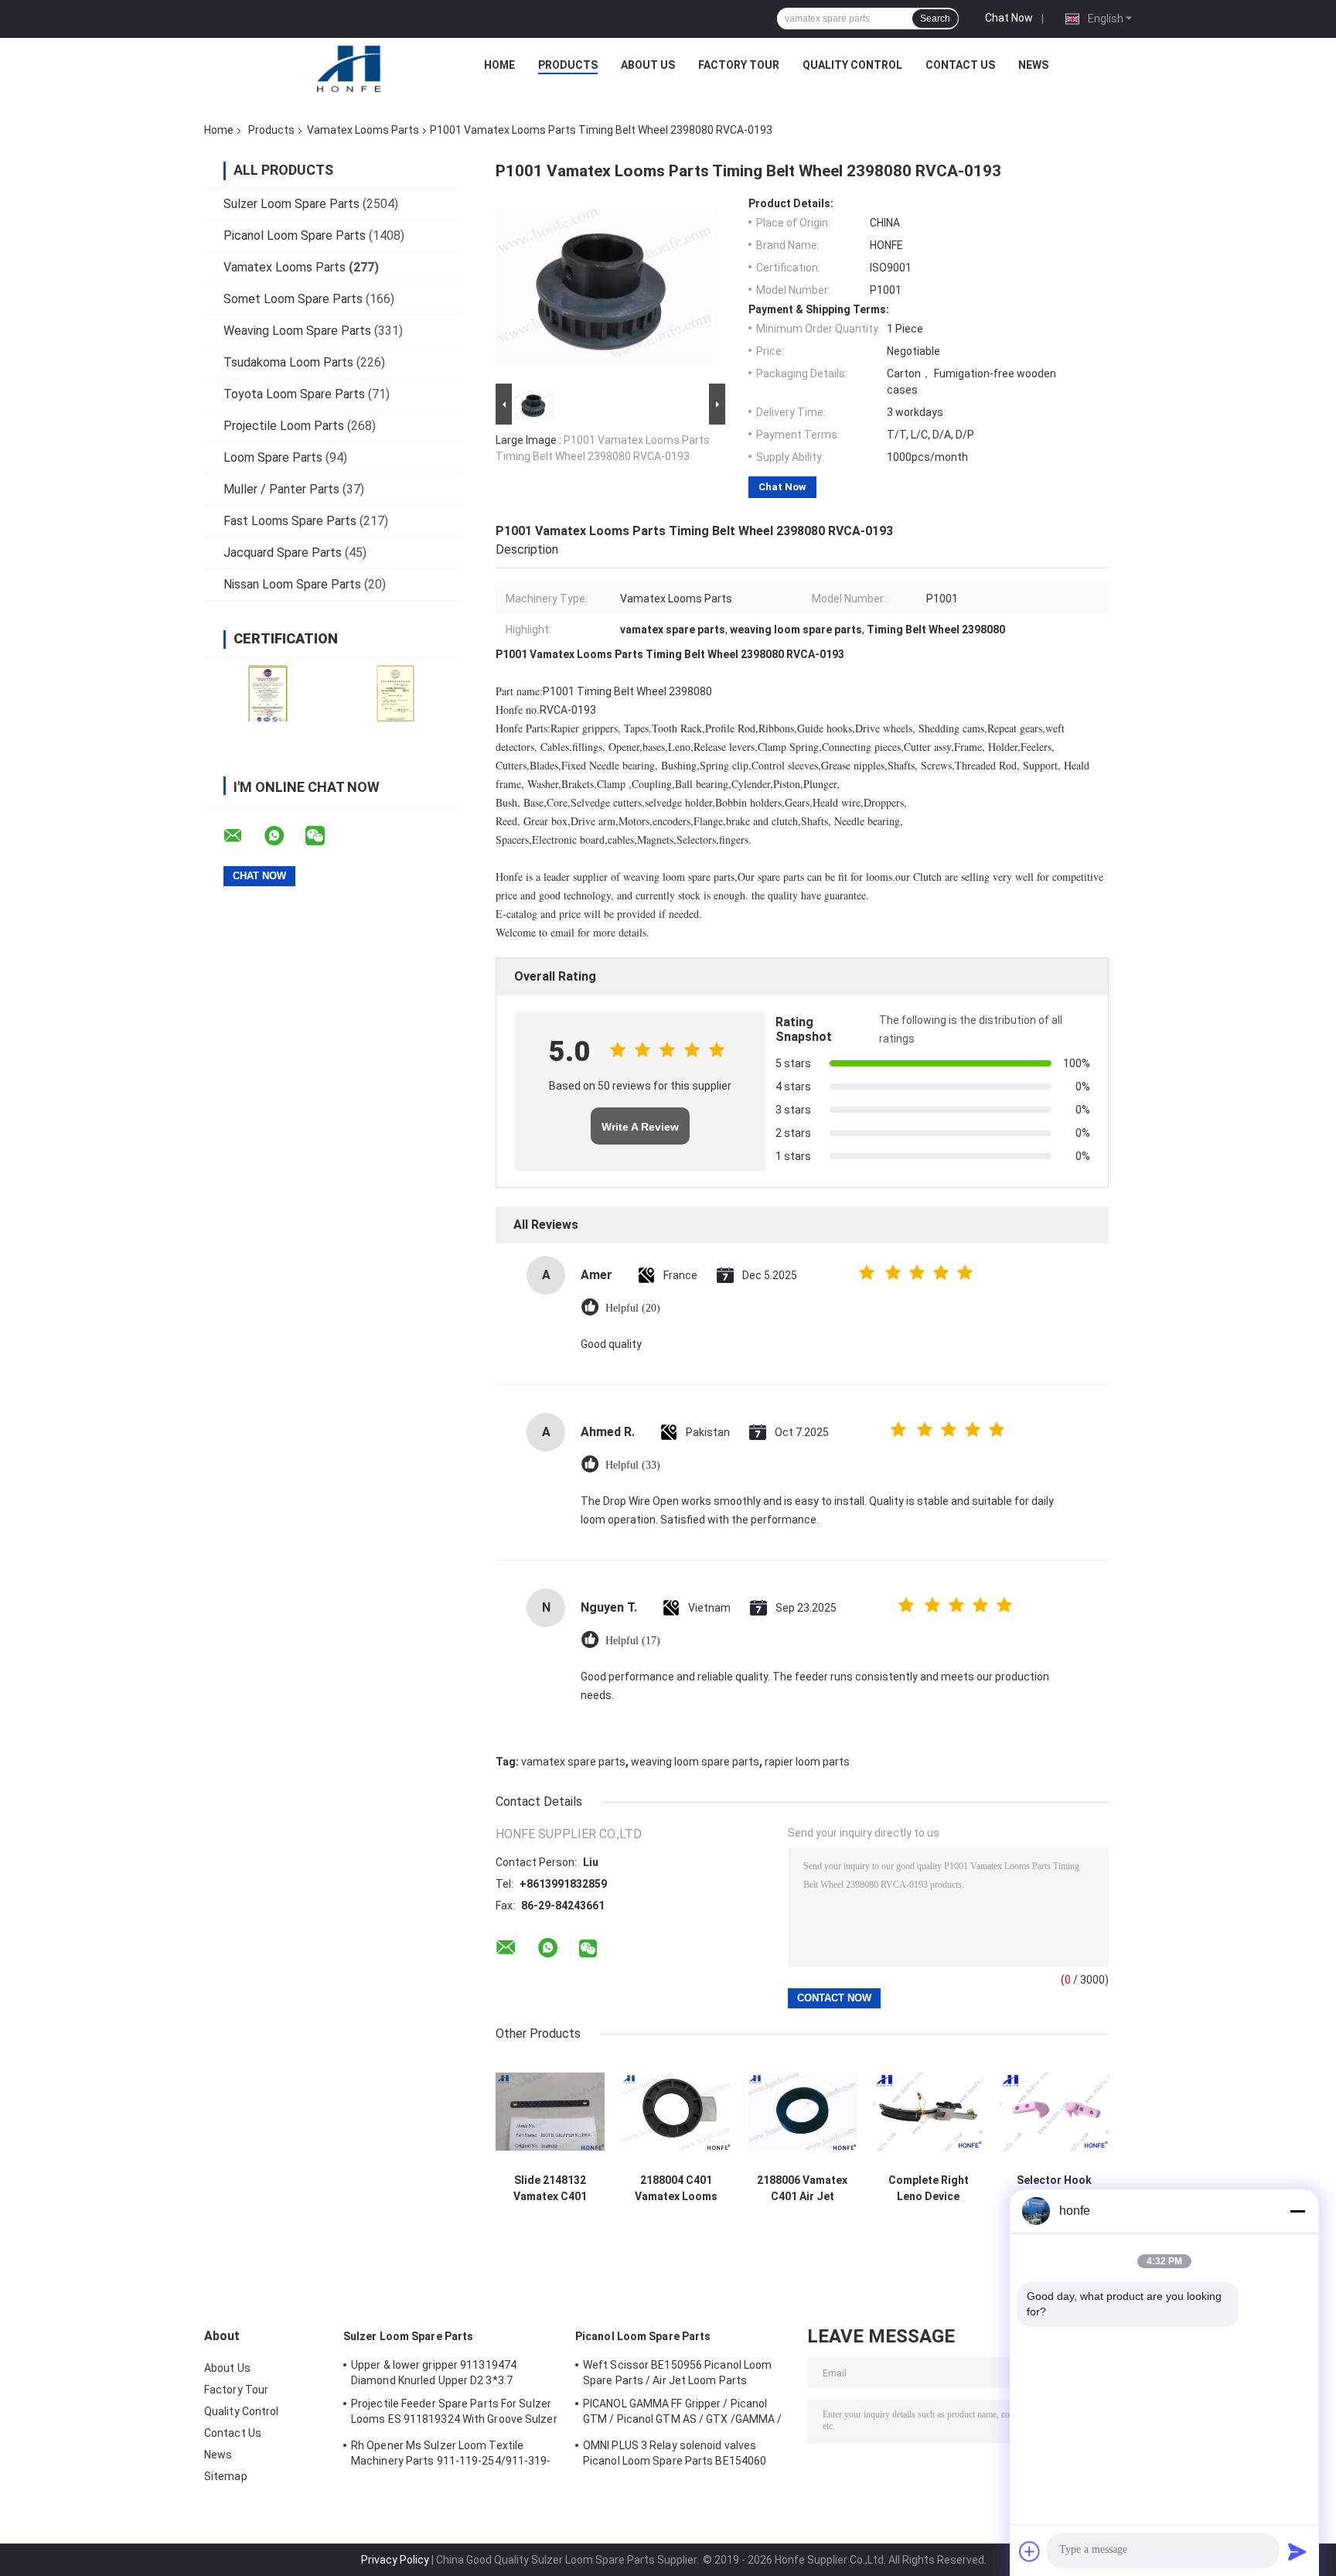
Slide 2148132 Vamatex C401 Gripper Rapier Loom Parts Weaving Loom (550, 2189)
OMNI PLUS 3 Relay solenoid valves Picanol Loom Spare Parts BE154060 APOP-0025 (675, 2455)
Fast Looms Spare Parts (290, 521)
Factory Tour (739, 65)
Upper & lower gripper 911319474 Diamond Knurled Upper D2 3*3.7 (434, 2373)
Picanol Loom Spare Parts (295, 235)
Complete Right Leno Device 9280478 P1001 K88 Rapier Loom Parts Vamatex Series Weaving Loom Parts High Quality (929, 2189)
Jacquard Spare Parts (283, 553)
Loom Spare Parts (273, 457)
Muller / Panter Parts (281, 489)
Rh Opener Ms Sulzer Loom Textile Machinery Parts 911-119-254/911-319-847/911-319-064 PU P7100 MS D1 (451, 2455)
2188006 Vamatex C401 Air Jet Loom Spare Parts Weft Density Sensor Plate (803, 2189)
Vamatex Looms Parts (363, 130)
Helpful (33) (633, 1465)
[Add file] (1030, 2551)
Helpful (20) (633, 1308)
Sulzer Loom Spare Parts (291, 204)
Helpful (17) (633, 1641)
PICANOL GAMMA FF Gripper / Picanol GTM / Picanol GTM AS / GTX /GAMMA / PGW (683, 2414)
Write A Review (640, 1127)
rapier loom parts (807, 1762)
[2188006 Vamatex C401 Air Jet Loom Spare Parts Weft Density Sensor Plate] (802, 2112)
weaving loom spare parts (695, 1762)
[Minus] (1297, 2211)
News (1033, 65)
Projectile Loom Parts (284, 426)
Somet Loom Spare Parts (293, 299)
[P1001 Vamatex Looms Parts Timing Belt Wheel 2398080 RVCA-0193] (604, 288)
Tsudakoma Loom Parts (288, 362)
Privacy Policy (395, 2560)
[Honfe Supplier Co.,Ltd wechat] (325, 836)
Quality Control (852, 65)
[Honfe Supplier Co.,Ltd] (350, 69)
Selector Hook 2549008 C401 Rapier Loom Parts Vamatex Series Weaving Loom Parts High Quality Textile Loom (1055, 2189)
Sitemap (226, 2476)
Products (568, 65)
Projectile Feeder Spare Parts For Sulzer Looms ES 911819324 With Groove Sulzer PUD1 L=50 (454, 2414)
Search (935, 19)
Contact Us (960, 65)
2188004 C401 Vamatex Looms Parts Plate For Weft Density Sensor (676, 2189)
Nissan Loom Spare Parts (292, 584)
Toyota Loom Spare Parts (294, 394)
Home (499, 65)
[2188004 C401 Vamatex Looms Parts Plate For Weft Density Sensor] (676, 2112)
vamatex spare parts (573, 1762)
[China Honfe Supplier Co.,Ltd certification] (268, 693)
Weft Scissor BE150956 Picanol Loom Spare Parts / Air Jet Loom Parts (677, 2373)
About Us (648, 65)
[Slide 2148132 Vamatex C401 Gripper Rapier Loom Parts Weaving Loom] (550, 2112)
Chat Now (1009, 18)
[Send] (1297, 2551)
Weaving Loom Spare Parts (297, 331)
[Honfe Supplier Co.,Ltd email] (243, 836)
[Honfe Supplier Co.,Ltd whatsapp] (284, 836)
